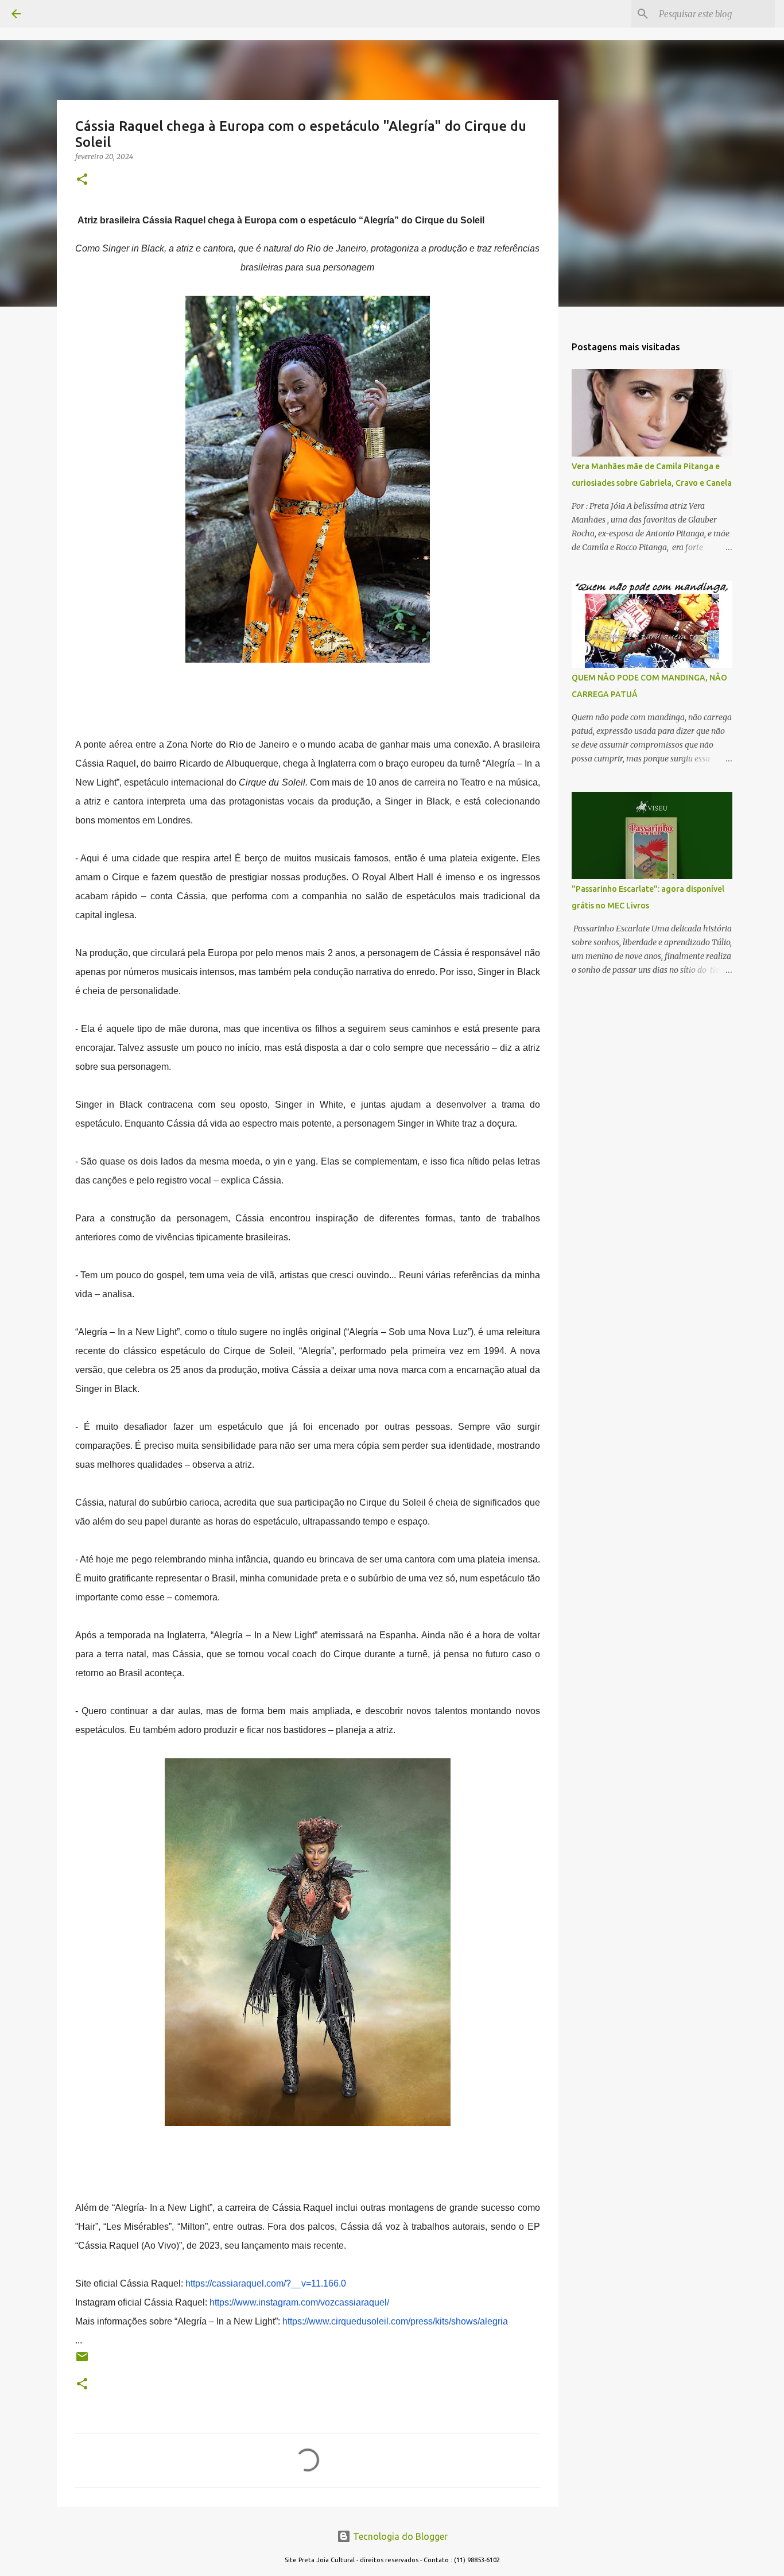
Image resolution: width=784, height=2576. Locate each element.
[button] (82, 180)
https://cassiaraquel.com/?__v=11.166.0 (266, 2283)
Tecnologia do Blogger (399, 2536)
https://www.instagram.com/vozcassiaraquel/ (299, 2302)
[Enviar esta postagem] (82, 2361)
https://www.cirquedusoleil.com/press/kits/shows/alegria (395, 2321)
